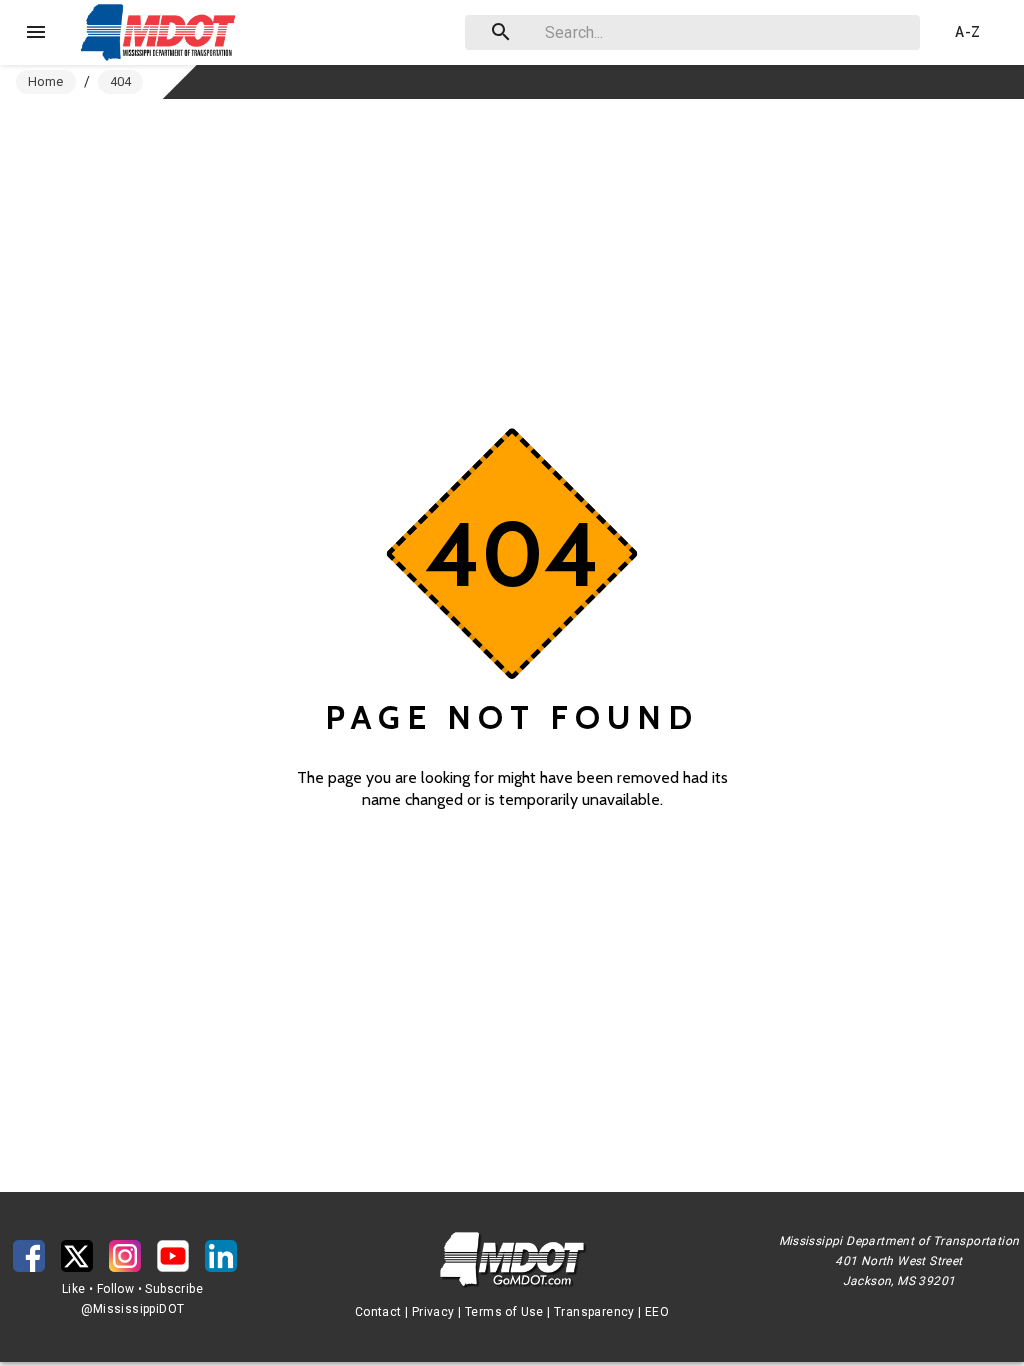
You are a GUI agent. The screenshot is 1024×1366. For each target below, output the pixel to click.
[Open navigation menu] (36, 32)
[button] (163, 32)
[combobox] (688, 32)
